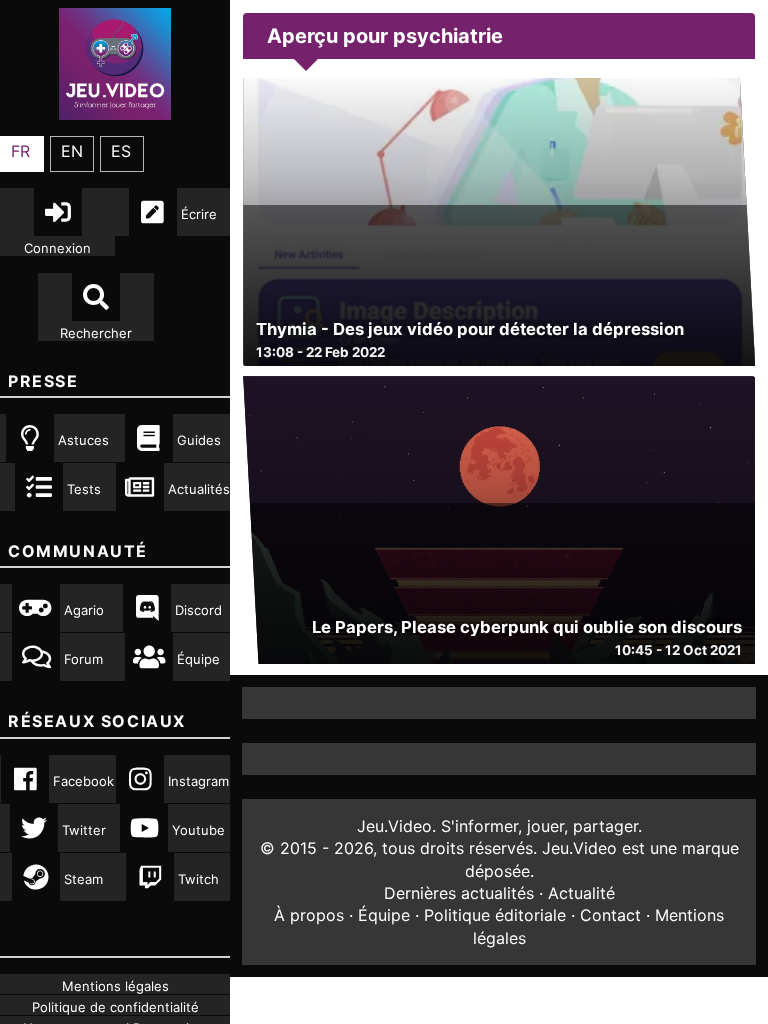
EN (72, 151)
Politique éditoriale (495, 915)
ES (121, 151)
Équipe (384, 915)
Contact (610, 915)
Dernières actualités (459, 893)
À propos (309, 915)
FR (20, 151)
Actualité (581, 893)
